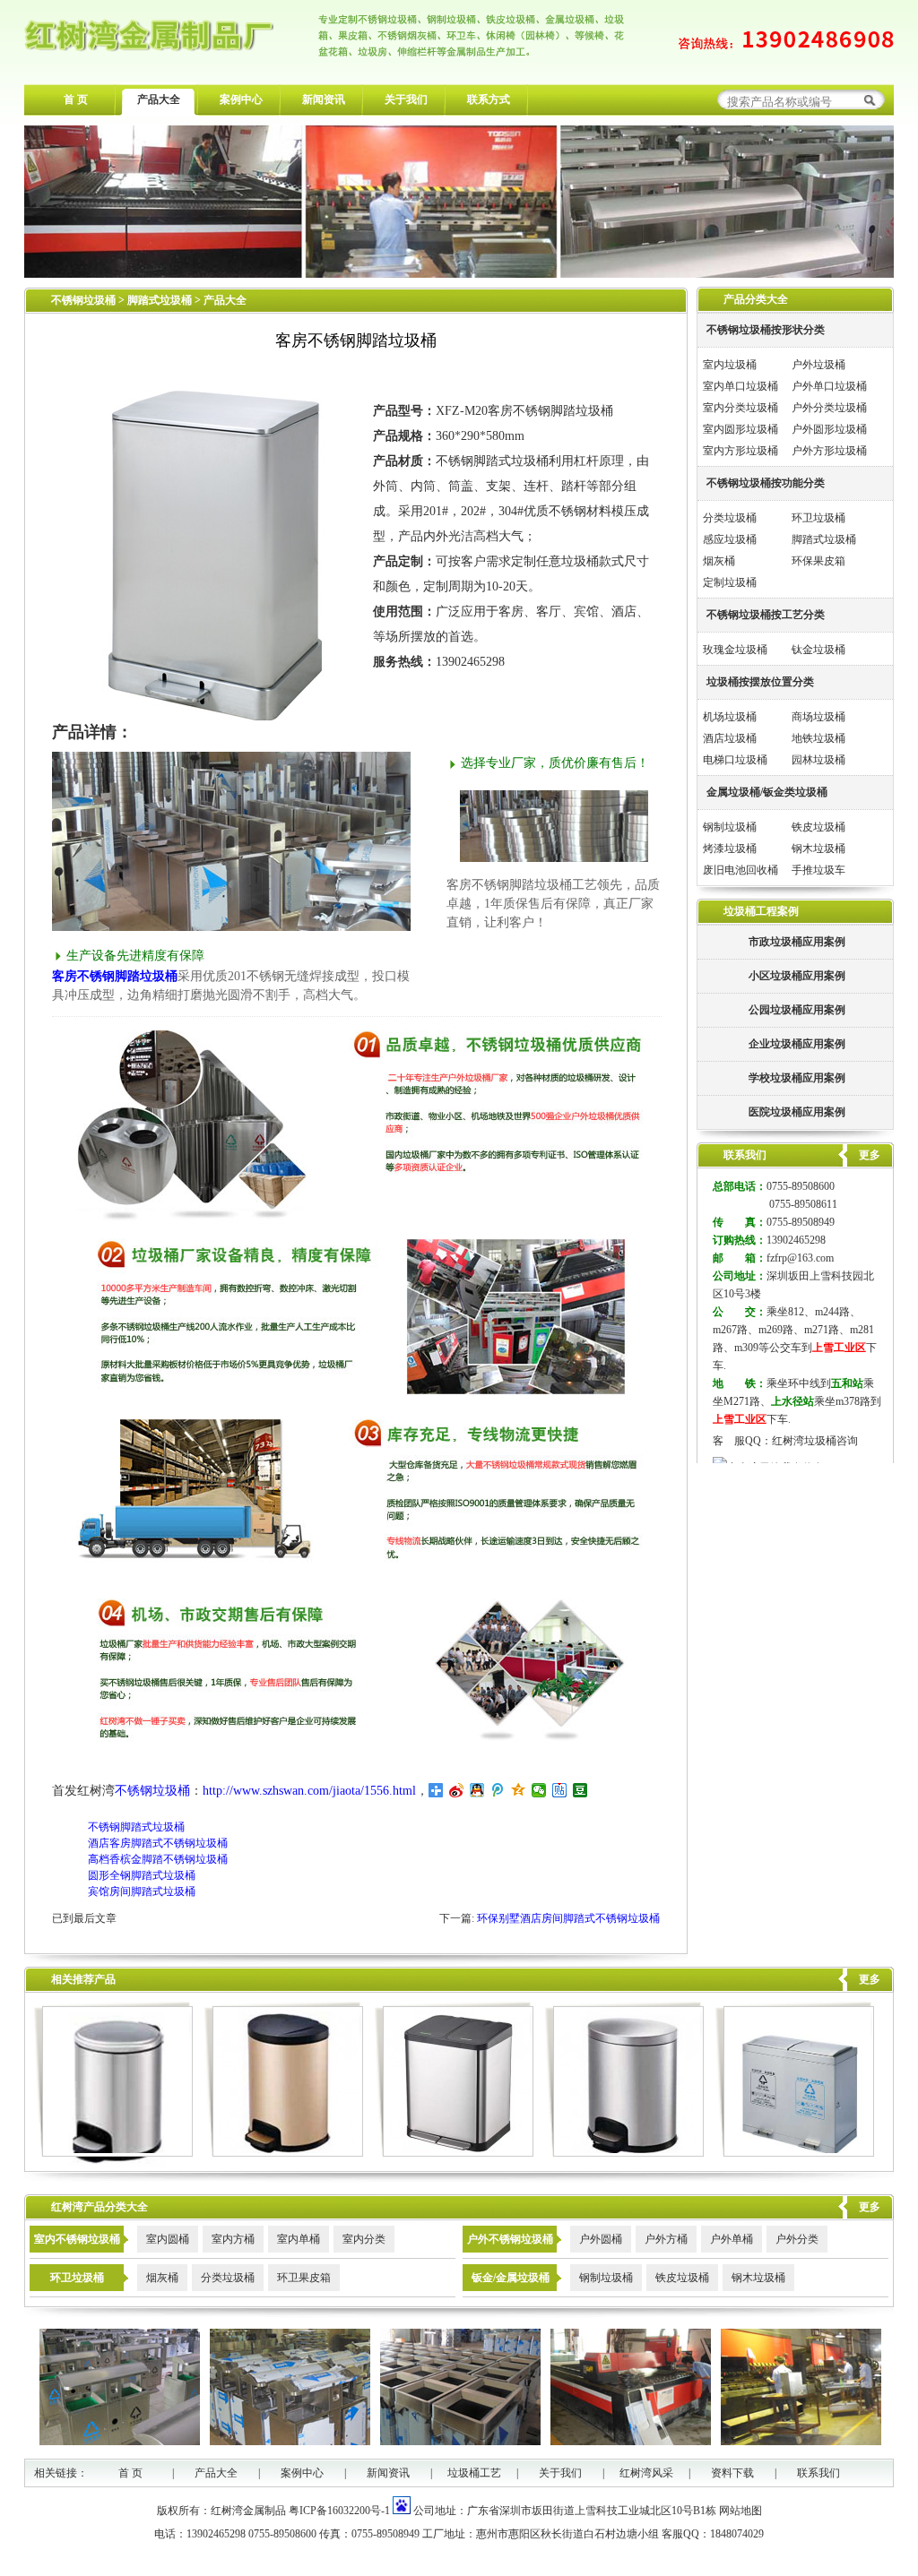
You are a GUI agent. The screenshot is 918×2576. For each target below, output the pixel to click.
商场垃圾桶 (818, 717)
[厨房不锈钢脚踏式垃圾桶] (113, 2153)
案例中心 (241, 99)
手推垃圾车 (818, 870)
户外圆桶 (601, 2239)
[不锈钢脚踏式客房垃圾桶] (284, 2153)
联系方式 (489, 99)
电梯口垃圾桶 (735, 760)
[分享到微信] (539, 1790)
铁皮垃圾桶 (818, 827)
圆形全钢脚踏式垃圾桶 (142, 1875)
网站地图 (740, 2511)
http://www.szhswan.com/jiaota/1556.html (309, 1791)
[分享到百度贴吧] (560, 1790)
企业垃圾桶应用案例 (797, 1044)
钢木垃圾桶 (818, 849)
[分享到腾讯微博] (498, 1790)
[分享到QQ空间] (519, 1790)
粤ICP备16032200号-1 (339, 2511)
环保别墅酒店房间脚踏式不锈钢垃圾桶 (568, 1918)
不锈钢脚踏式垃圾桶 (136, 1827)
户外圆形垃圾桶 (829, 429)
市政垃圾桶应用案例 (797, 942)
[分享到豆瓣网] (580, 1790)
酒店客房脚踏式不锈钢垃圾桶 (158, 1843)
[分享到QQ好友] (477, 1790)
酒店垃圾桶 (730, 738)
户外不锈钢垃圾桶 (510, 2239)
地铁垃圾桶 (818, 738)
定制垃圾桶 (730, 582)
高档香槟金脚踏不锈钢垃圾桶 (158, 1859)
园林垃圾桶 (818, 760)
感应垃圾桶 (730, 539)
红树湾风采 (646, 2473)
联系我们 (818, 2473)
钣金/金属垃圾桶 (511, 2278)
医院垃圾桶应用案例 (797, 1112)
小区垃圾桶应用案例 (797, 976)
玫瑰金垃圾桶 (735, 650)
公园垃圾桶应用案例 (797, 1010)
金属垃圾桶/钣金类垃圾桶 (767, 792)
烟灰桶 (719, 561)
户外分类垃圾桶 (829, 408)
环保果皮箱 (818, 561)
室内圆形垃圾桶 (740, 429)
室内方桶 (233, 2239)
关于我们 (406, 99)
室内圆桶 (168, 2239)
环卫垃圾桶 (818, 518)
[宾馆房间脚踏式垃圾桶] (624, 2153)
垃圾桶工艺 (474, 2473)
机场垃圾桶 (730, 717)
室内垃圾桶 (730, 365)
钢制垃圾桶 (730, 827)
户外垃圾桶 (818, 365)
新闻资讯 (324, 99)
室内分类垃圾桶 (740, 408)
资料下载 (732, 2473)
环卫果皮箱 (304, 2278)
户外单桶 (732, 2239)
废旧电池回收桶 (740, 870)
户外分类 (797, 2239)
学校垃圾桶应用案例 (797, 1078)
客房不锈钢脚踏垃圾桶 (115, 976)
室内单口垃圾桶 (740, 386)
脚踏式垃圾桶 (161, 300)
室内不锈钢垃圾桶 (77, 2239)
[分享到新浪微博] (457, 1790)
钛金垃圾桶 (818, 650)
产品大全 (159, 99)
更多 (870, 1979)
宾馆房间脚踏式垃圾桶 (142, 1891)
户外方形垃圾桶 (829, 451)
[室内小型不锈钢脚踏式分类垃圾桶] (454, 2153)
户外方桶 (666, 2239)
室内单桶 (299, 2239)
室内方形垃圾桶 (740, 451)
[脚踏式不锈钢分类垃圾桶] (795, 2153)
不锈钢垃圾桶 (83, 300)
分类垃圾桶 (730, 518)
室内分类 (364, 2239)
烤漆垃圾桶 (730, 849)
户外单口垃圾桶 (829, 386)
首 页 (76, 99)
